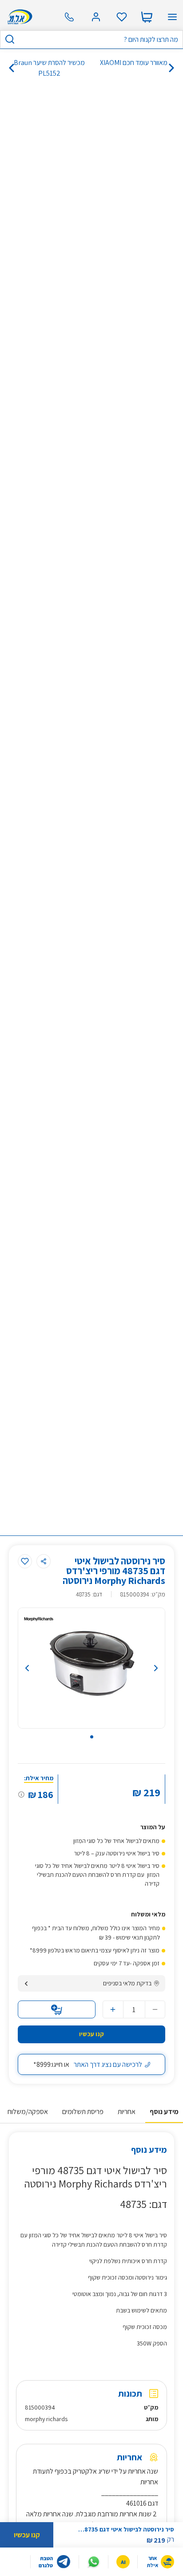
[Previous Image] (39, 1668)
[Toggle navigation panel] (172, 17)
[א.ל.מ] (18, 17)
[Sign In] (96, 17)
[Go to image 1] (92, 1737)
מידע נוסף (164, 2112)
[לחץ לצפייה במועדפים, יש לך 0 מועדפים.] (122, 17)
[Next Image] (144, 1668)
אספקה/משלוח (28, 2112)
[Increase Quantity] (113, 2009)
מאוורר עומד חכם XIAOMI (134, 63)
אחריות (127, 2112)
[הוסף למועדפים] (25, 1561)
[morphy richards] (39, 1619)
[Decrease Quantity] (155, 2009)
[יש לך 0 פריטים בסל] (147, 17)
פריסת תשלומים (83, 2112)
